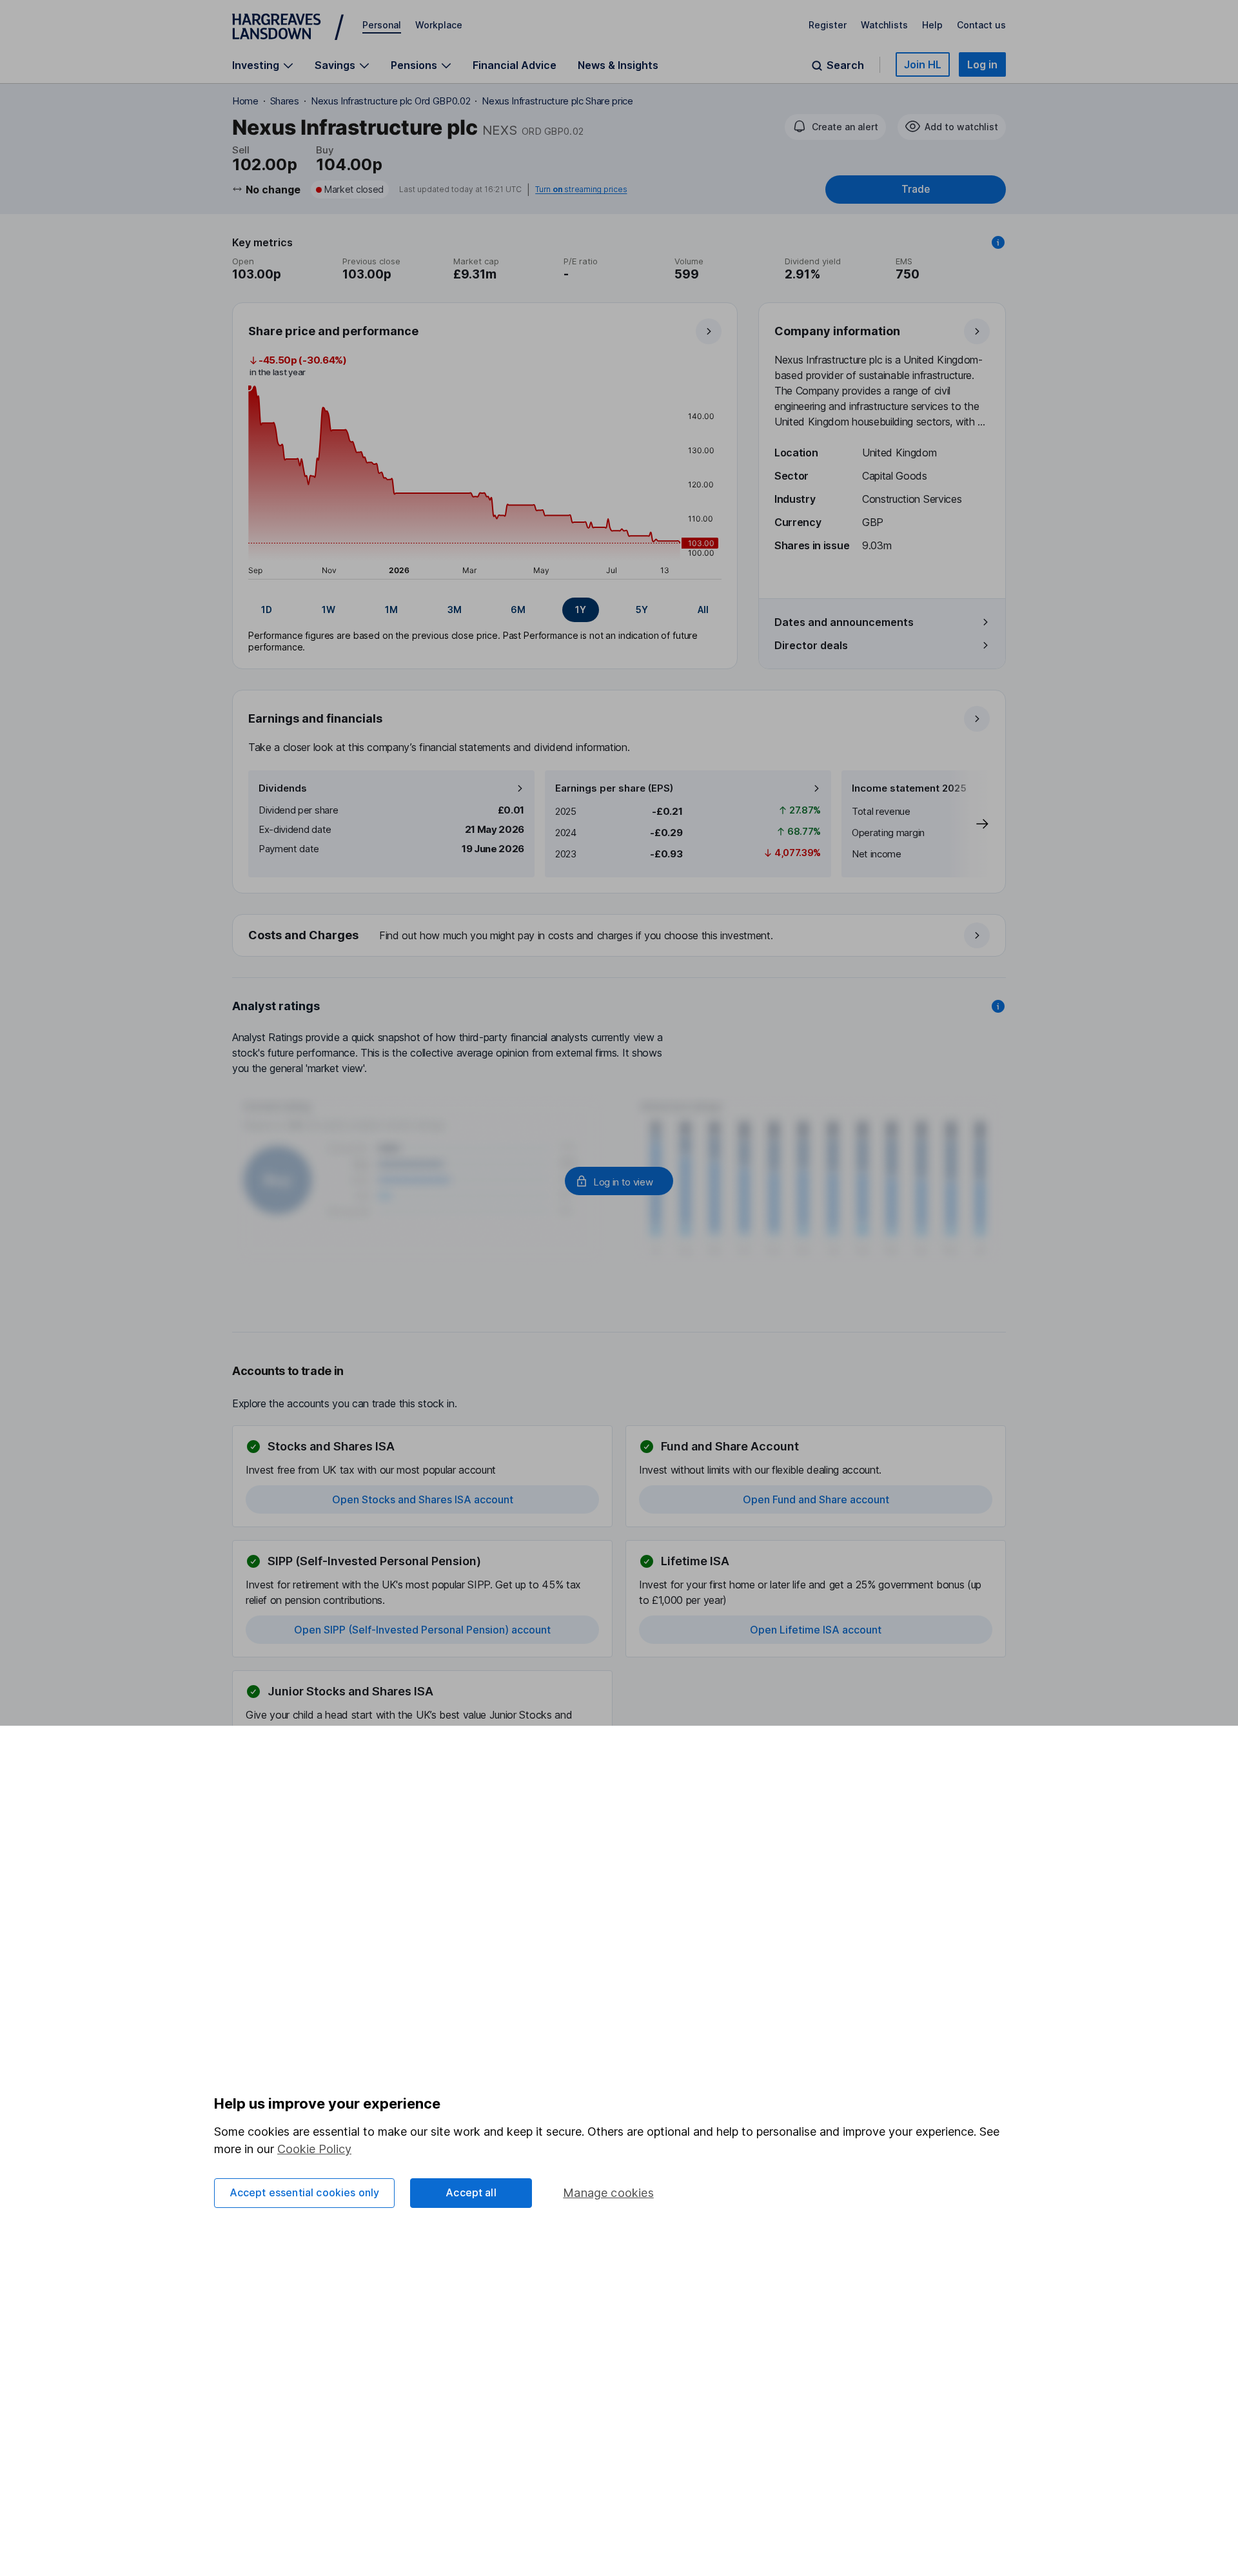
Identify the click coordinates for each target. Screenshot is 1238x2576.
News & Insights (618, 65)
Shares (285, 101)
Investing (256, 65)
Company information (837, 331)
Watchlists (884, 25)
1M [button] (391, 610)
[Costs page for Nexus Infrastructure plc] (620, 936)
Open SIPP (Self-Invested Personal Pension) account (422, 1630)
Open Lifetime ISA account (816, 1630)
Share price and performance (333, 331)
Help (932, 25)
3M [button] (455, 610)
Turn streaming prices (581, 190)
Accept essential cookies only (305, 2192)
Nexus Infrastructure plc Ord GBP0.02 (390, 101)
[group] (485, 610)
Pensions (414, 65)
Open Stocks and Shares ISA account (423, 1499)
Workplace (439, 25)
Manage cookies (608, 2193)
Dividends (283, 788)
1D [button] (267, 610)
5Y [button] (642, 610)
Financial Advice (515, 65)
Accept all (471, 2192)
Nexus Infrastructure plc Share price (557, 101)
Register (828, 25)
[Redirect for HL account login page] (619, 1181)
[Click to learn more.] (998, 242)
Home (245, 101)
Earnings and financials (315, 718)
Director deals (811, 645)
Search (845, 65)
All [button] (703, 610)
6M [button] (518, 610)
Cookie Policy (314, 2149)
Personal (382, 25)
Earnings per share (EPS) (614, 788)
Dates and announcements (844, 622)
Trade (916, 189)
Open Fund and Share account (816, 1499)
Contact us (981, 25)
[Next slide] (969, 824)
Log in (982, 64)
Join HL (923, 64)
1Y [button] (581, 610)
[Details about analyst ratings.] (998, 1006)
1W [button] (329, 610)
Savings (335, 65)
